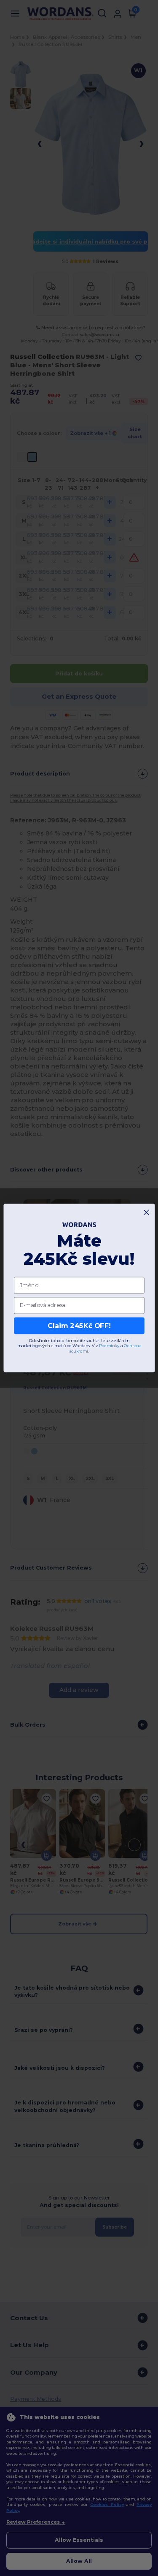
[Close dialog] (146, 1212)
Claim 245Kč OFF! (79, 1326)
